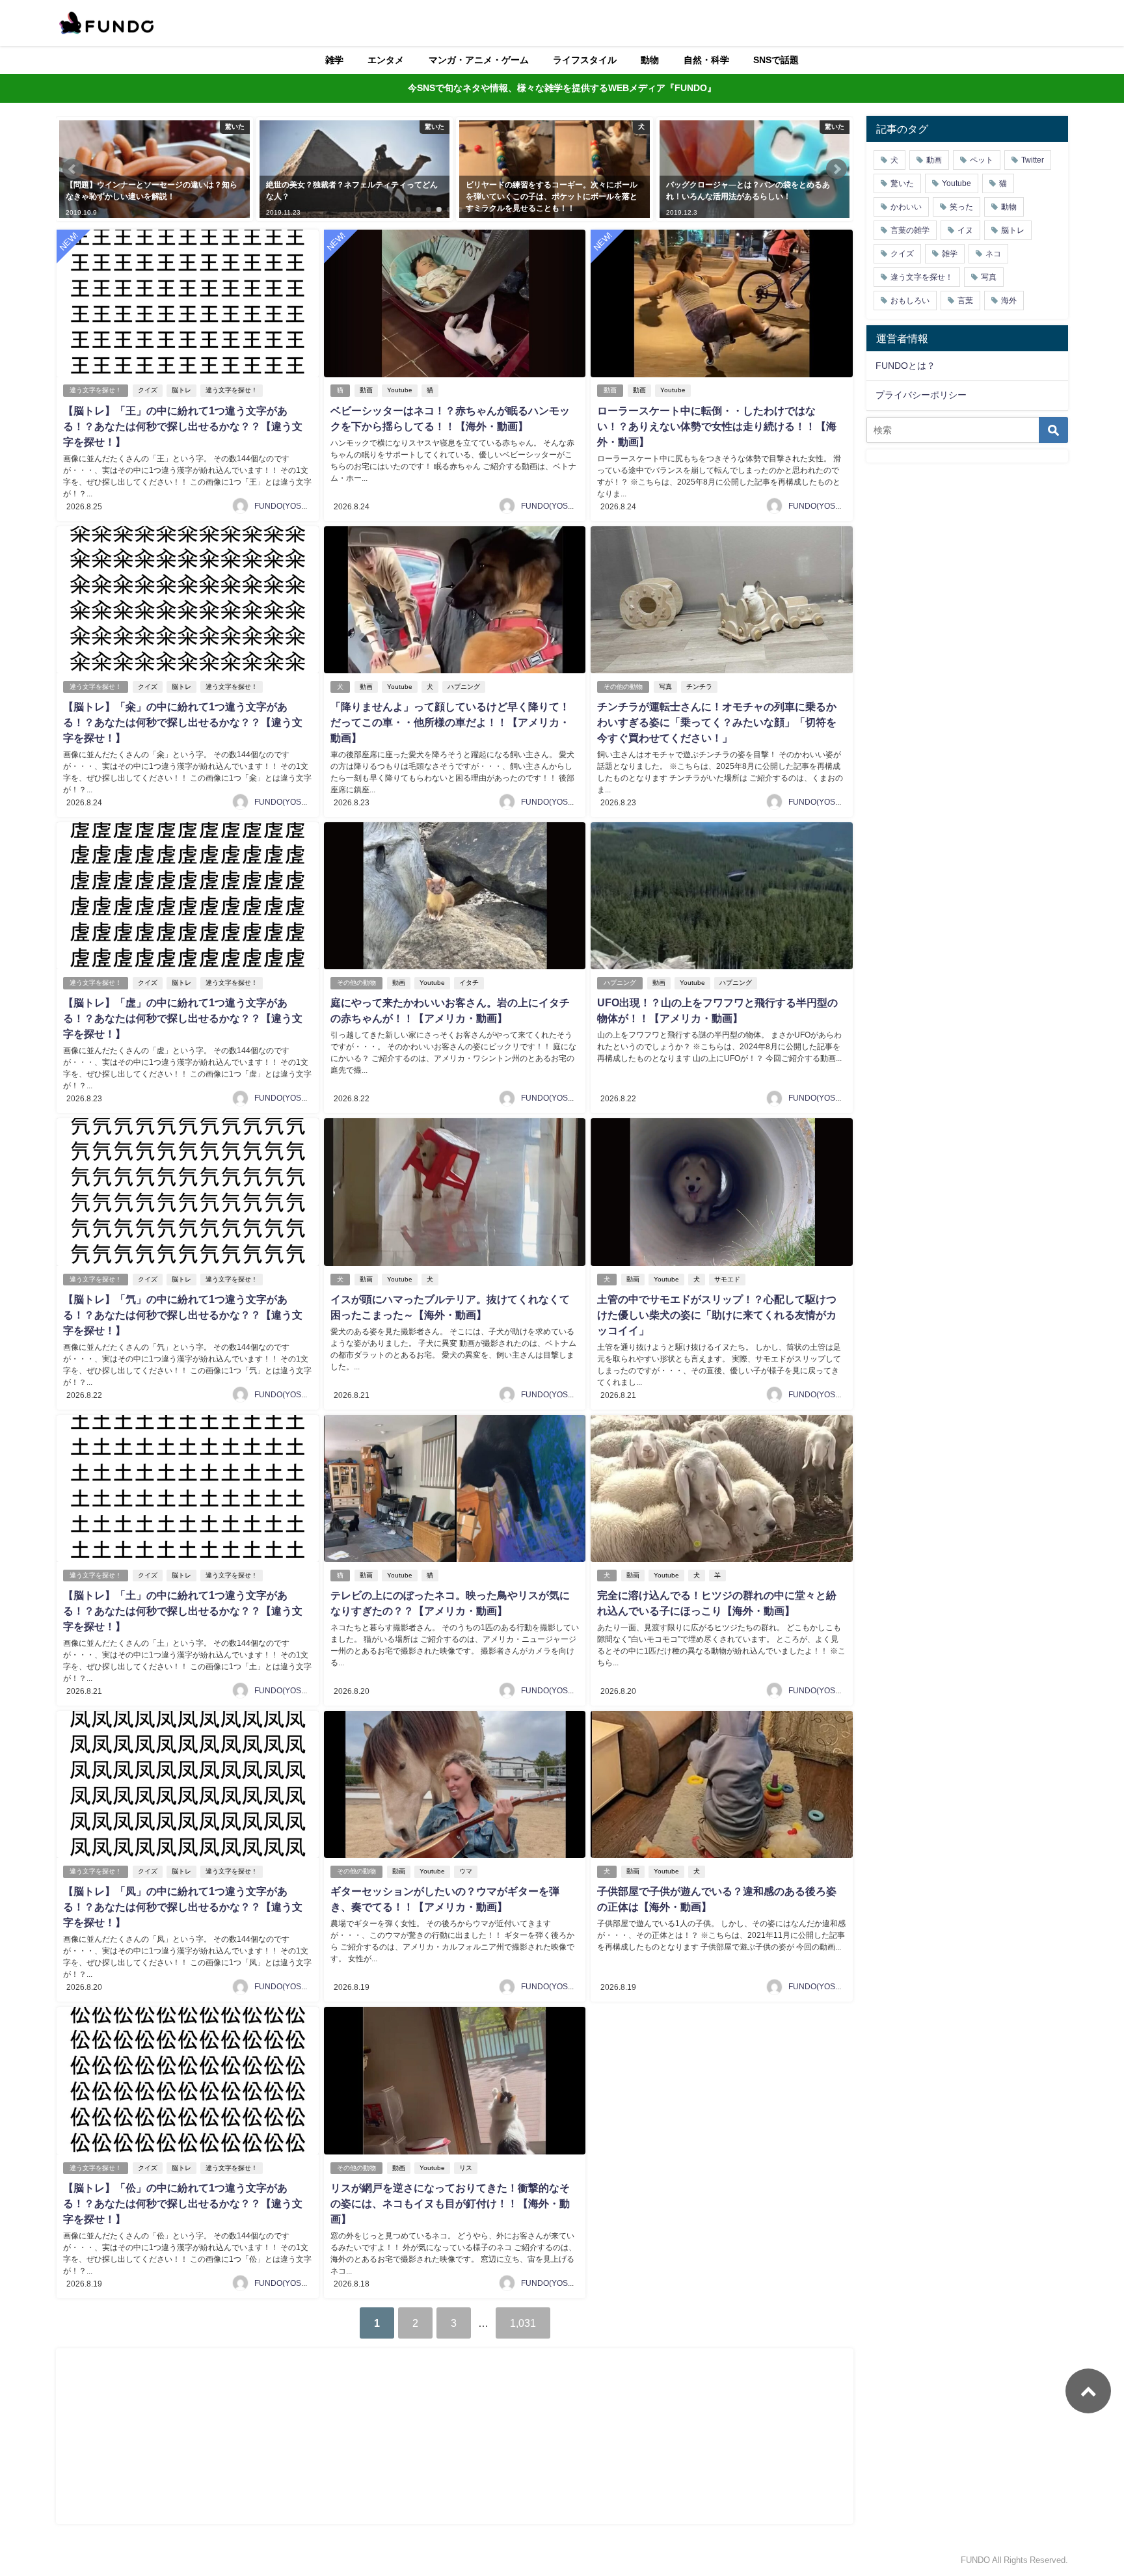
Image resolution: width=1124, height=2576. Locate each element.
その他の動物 (623, 687)
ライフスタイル (585, 60)
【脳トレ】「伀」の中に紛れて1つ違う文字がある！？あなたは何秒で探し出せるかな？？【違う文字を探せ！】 (183, 2203)
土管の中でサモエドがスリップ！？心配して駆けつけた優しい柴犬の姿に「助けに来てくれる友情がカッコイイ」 (717, 1315)
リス (466, 2168)
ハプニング (464, 687)
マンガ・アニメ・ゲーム (479, 60)
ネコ (993, 254)
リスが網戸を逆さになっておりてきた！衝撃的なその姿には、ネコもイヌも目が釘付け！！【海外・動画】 (450, 2203)
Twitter (1033, 160)
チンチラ (699, 687)
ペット (982, 160)
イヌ (965, 230)
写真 (665, 687)
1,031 (523, 2323)
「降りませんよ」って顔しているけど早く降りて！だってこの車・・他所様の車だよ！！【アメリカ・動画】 (450, 722)
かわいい (906, 207)
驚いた (902, 183)
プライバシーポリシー (921, 395)
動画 (366, 390)
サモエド (727, 1279)
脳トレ (181, 390)
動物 (650, 60)
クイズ (148, 390)
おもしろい (910, 301)
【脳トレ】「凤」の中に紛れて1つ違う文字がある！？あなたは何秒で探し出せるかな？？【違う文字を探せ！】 (183, 1907)
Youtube (400, 390)
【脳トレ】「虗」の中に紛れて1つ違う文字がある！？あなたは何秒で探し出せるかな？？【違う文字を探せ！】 (183, 1018)
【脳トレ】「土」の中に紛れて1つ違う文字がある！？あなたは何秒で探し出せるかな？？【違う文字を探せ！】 (183, 1611)
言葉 (965, 301)
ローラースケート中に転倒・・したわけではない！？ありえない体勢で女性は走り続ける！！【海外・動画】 (717, 426)
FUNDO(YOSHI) (283, 506)
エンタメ (386, 60)
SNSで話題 (776, 60)
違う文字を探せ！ (96, 390)
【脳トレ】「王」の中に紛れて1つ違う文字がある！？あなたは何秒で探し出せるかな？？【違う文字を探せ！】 (183, 426)
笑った (961, 207)
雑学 (334, 60)
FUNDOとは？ (905, 366)
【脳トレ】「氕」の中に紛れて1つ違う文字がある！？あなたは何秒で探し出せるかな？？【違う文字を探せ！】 (183, 1315)
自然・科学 (706, 60)
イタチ (469, 983)
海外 (1009, 301)
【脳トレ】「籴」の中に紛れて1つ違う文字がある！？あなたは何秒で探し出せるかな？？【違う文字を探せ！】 (183, 722)
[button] (73, 169)
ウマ (466, 1871)
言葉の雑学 (910, 230)
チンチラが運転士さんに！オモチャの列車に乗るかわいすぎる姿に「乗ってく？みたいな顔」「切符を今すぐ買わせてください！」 (717, 722)
